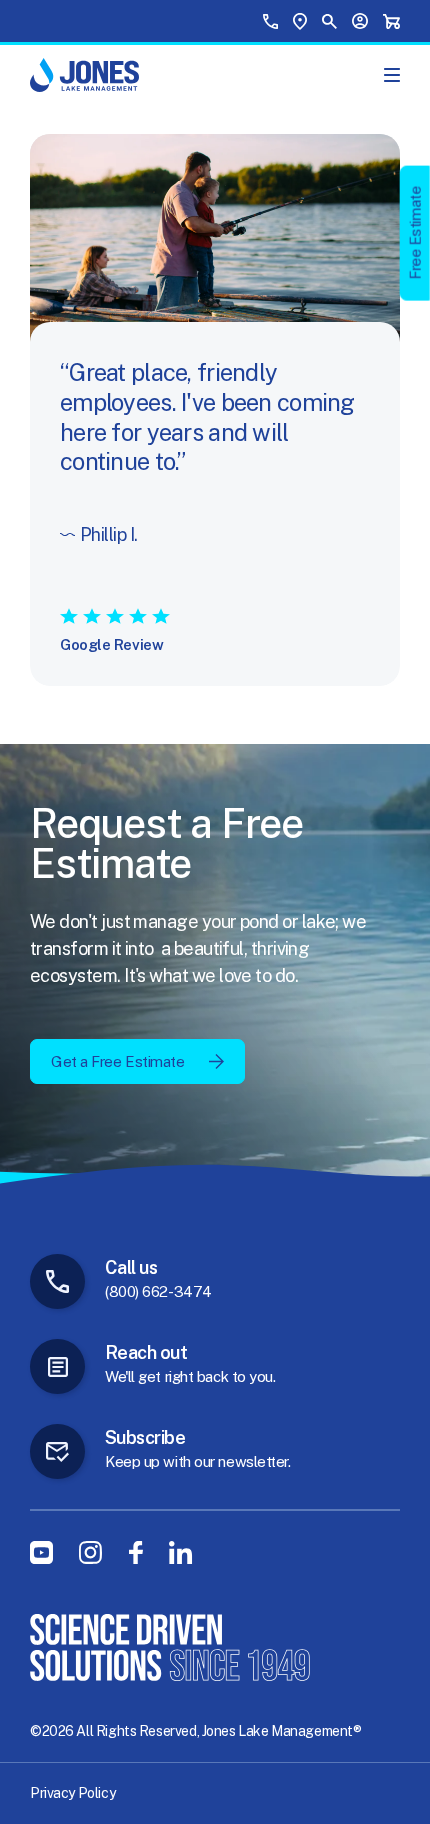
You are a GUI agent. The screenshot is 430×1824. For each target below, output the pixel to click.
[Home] (84, 75)
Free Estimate (415, 232)
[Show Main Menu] (392, 75)
